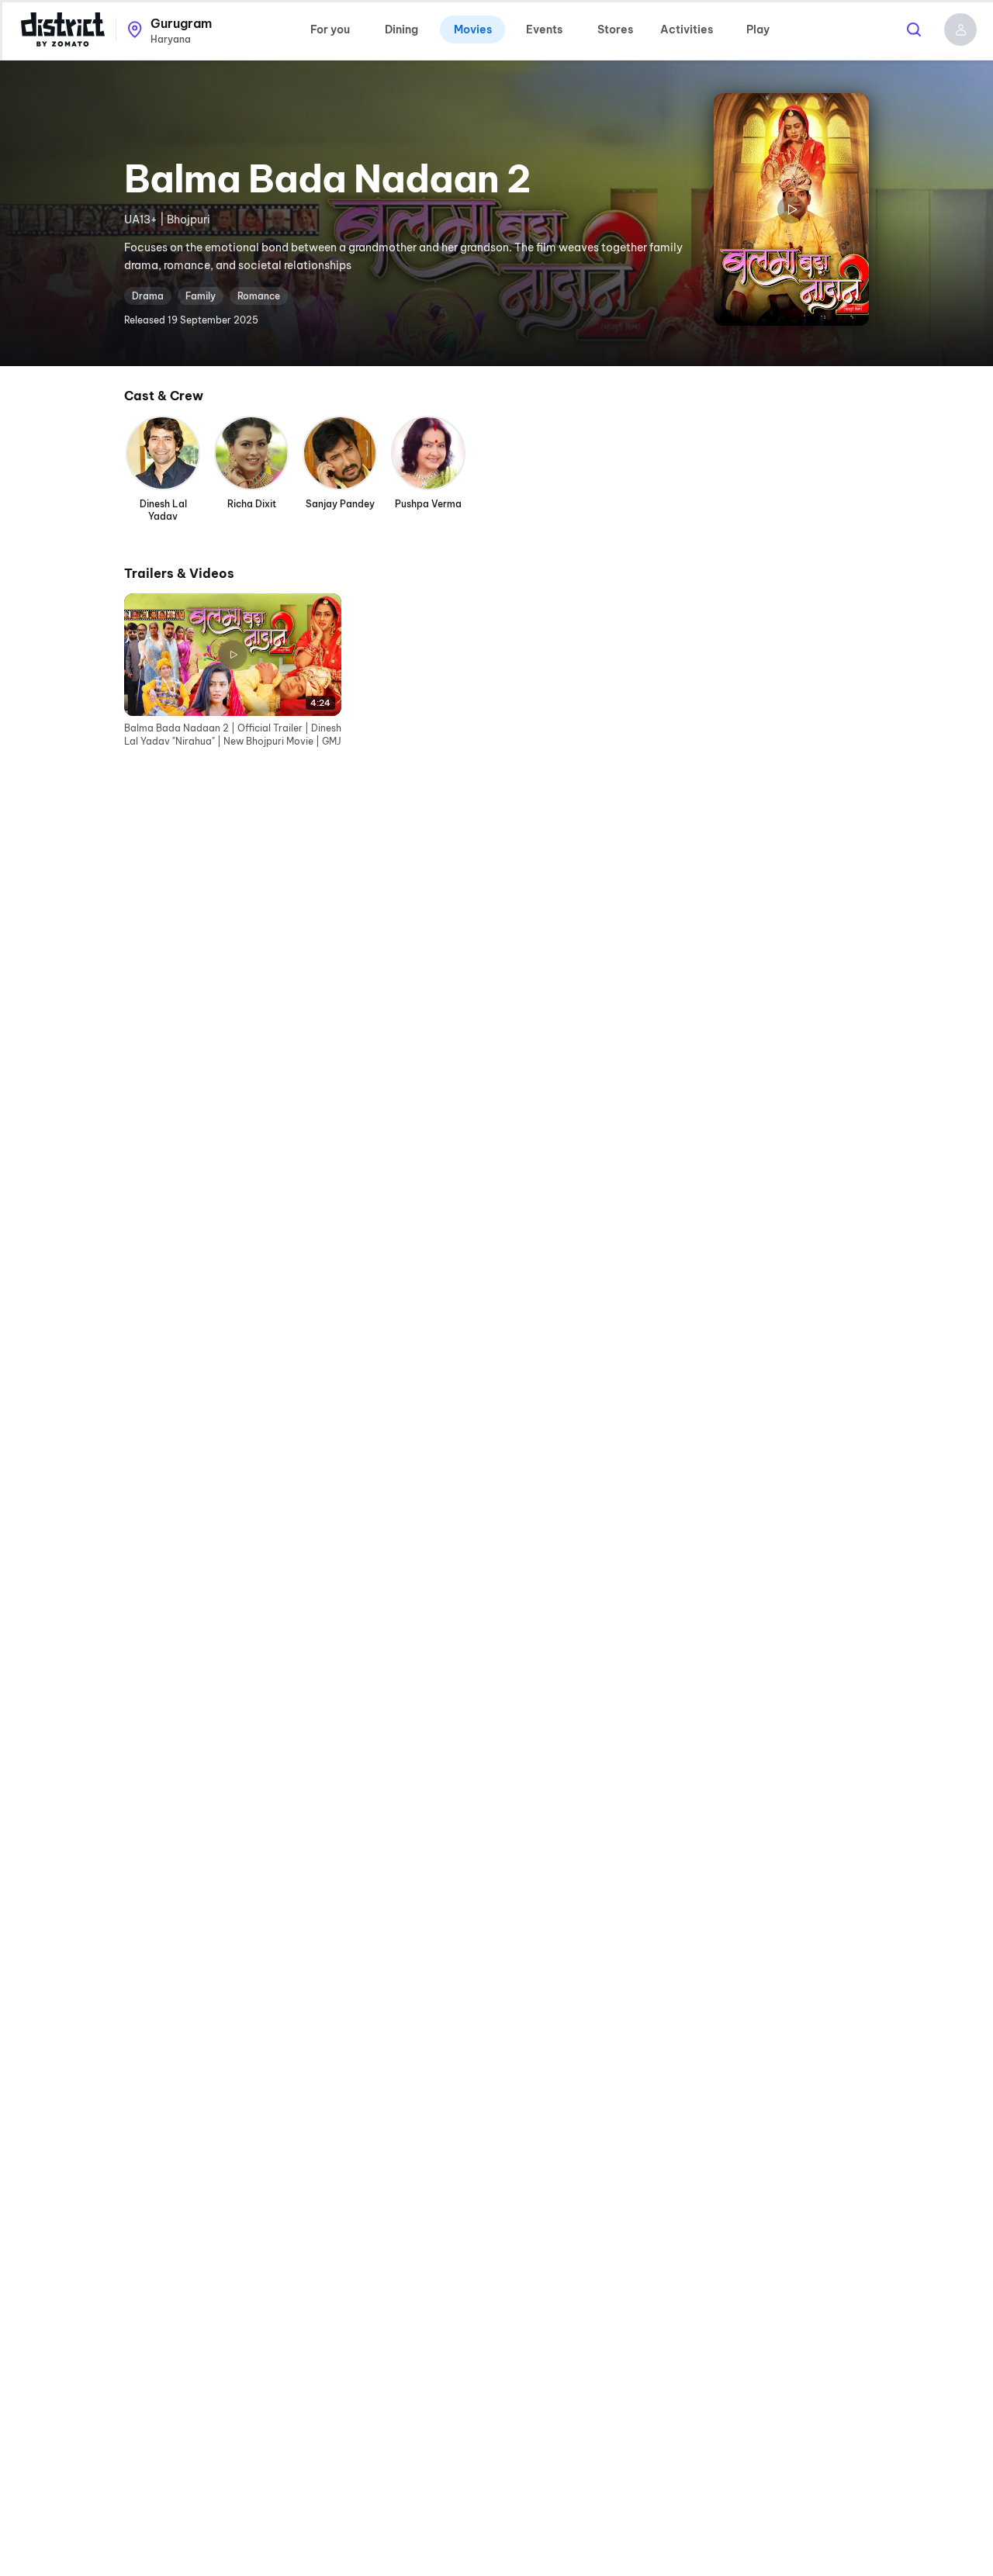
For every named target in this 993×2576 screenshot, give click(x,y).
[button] (960, 29)
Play (758, 29)
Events (544, 29)
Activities (687, 29)
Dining (401, 29)
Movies (473, 29)
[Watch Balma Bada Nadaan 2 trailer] (791, 209)
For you (330, 29)
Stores (615, 29)
